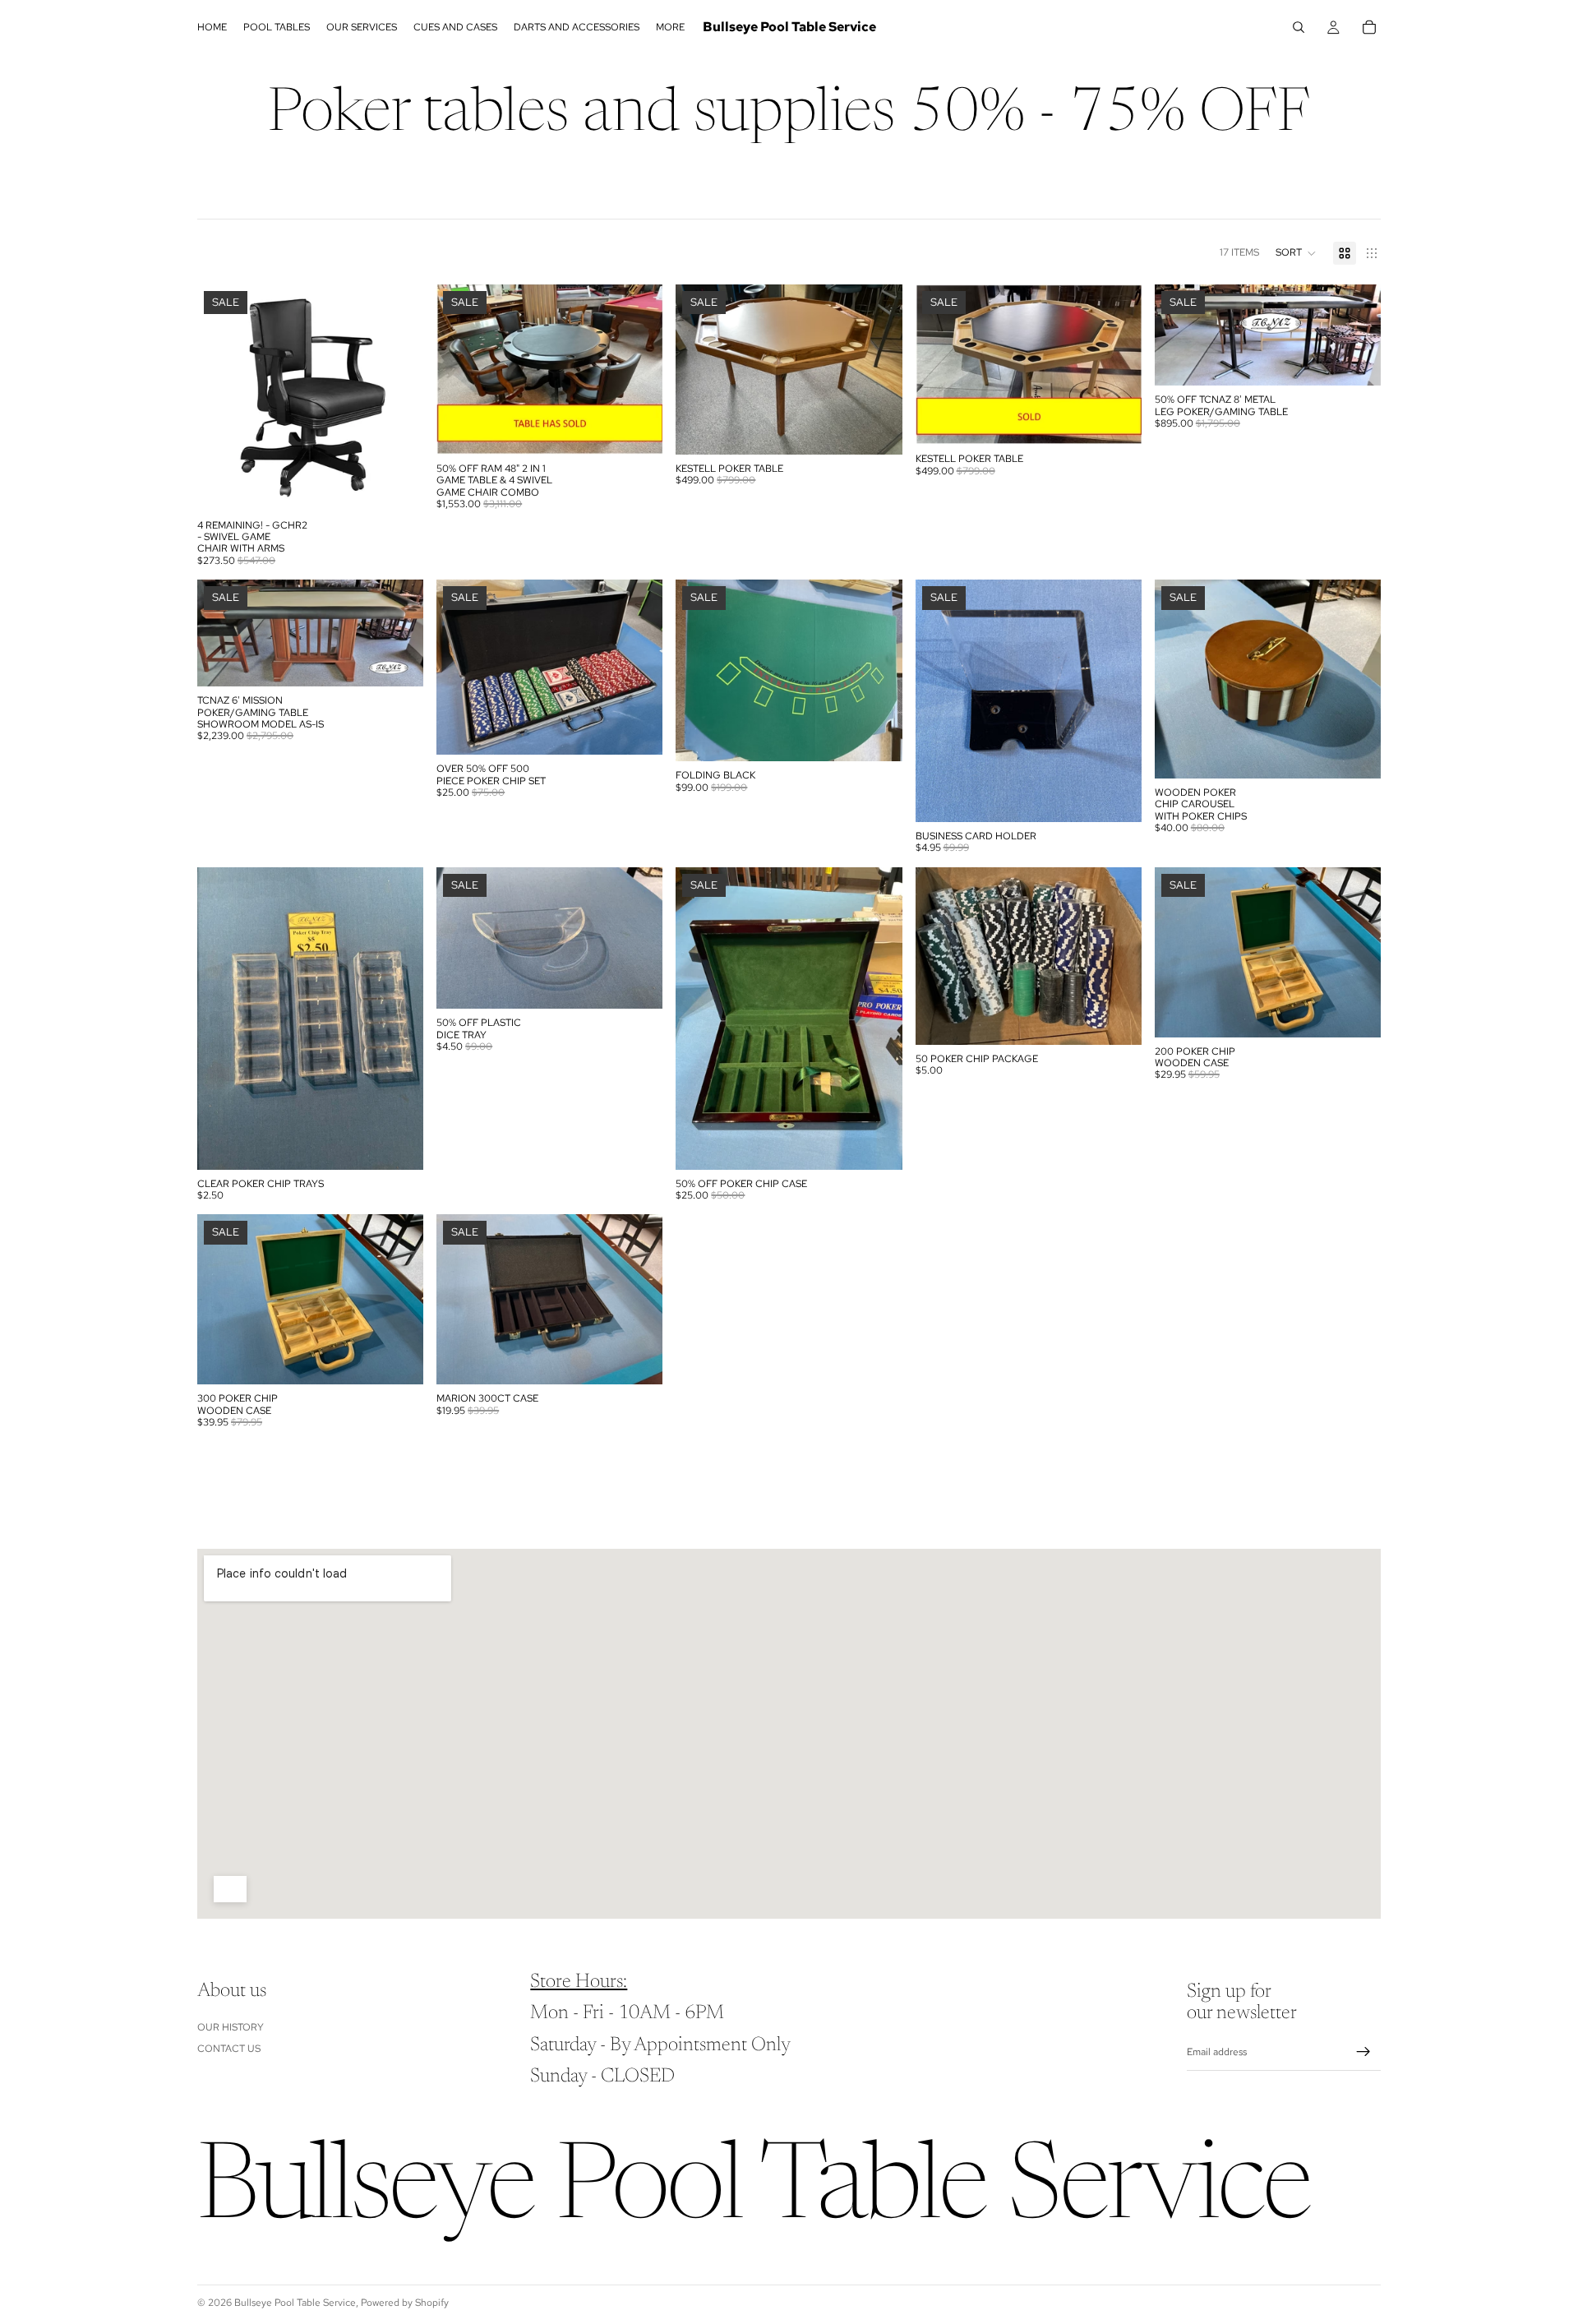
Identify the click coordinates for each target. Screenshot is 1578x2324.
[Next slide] (638, 369)
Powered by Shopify (405, 2303)
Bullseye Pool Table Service (295, 2303)
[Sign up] (1363, 2052)
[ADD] (398, 486)
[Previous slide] (461, 369)
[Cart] (1369, 27)
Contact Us (229, 2049)
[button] (1296, 253)
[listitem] (670, 27)
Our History (231, 2026)
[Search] (1299, 27)
